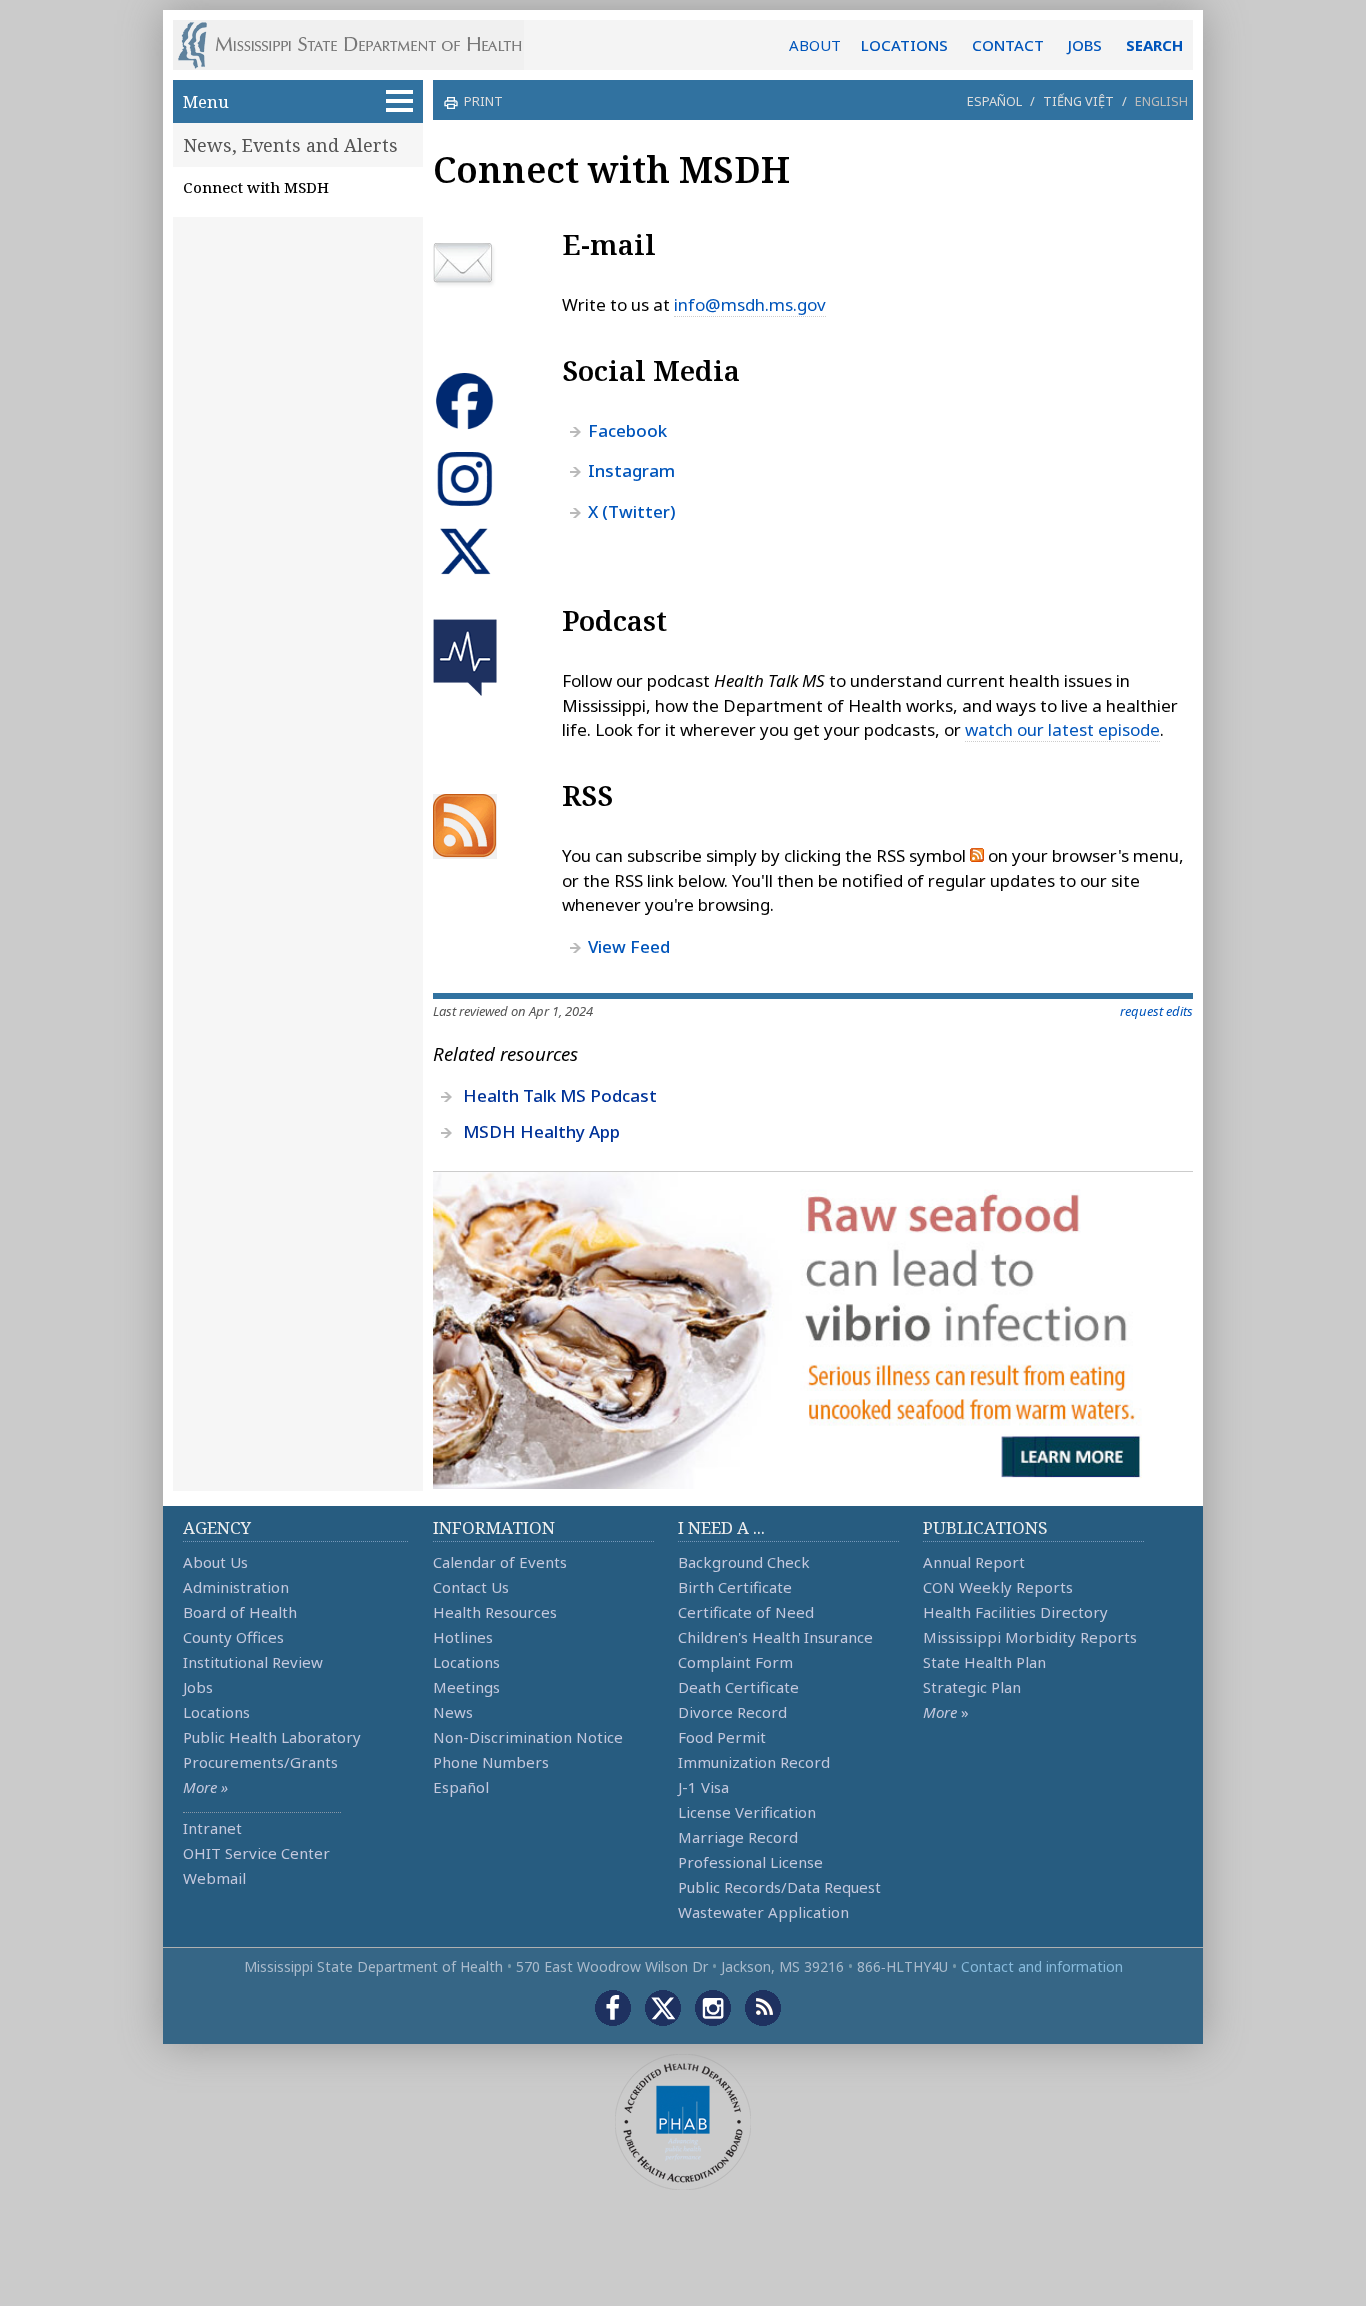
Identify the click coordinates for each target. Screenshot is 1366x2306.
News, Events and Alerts (290, 145)
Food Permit (722, 1737)
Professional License (750, 1862)
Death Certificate (738, 1687)
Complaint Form (735, 1662)
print (483, 101)
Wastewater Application (763, 1912)
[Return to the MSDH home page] (360, 45)
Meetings (466, 1687)
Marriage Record (738, 1837)
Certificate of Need (746, 1612)
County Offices (233, 1637)
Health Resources (495, 1612)
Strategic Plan (972, 1687)
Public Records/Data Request (779, 1887)
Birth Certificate (735, 1587)
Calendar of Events (500, 1562)
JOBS (1085, 45)
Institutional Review (253, 1662)
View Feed (629, 946)
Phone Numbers (491, 1762)
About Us (215, 1562)
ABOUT (815, 45)
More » (205, 1787)
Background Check (744, 1562)
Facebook (627, 430)
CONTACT (1008, 45)
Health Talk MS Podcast (560, 1095)
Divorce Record (732, 1712)
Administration (236, 1587)
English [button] (1161, 101)
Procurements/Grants (260, 1762)
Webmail (214, 1878)
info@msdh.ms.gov (750, 304)
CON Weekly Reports (998, 1587)
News (453, 1712)
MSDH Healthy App (541, 1131)
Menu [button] (206, 101)
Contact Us (471, 1587)
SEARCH (1154, 45)
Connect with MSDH (256, 187)
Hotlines (463, 1637)
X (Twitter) (632, 511)
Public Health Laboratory (272, 1737)
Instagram (631, 470)
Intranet (212, 1828)
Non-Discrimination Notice (528, 1737)
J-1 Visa (703, 1787)
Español (994, 101)
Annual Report (974, 1562)
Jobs (198, 1687)
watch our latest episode (1062, 729)
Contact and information (1042, 1966)
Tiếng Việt (1078, 101)
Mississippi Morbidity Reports (1030, 1637)
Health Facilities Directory (1015, 1612)
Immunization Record (754, 1762)
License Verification (747, 1812)
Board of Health (240, 1612)
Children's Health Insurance (775, 1637)
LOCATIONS (904, 45)
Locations (216, 1712)
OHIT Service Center (256, 1853)
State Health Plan (984, 1662)
